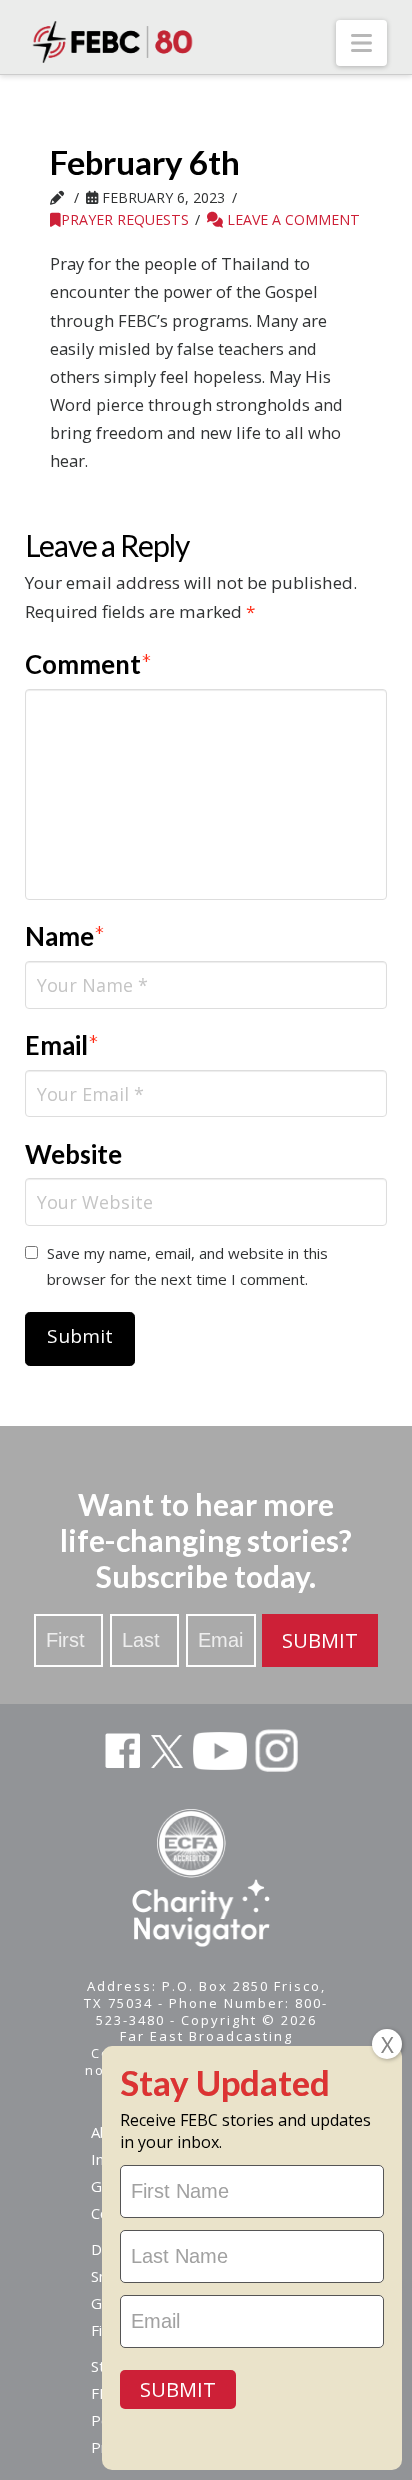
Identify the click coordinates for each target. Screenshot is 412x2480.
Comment (89, 664)
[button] (361, 43)
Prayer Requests (125, 219)
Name (65, 936)
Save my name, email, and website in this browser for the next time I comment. (187, 1266)
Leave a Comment (291, 219)
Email (62, 1045)
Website (73, 1154)
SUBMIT (320, 1640)
